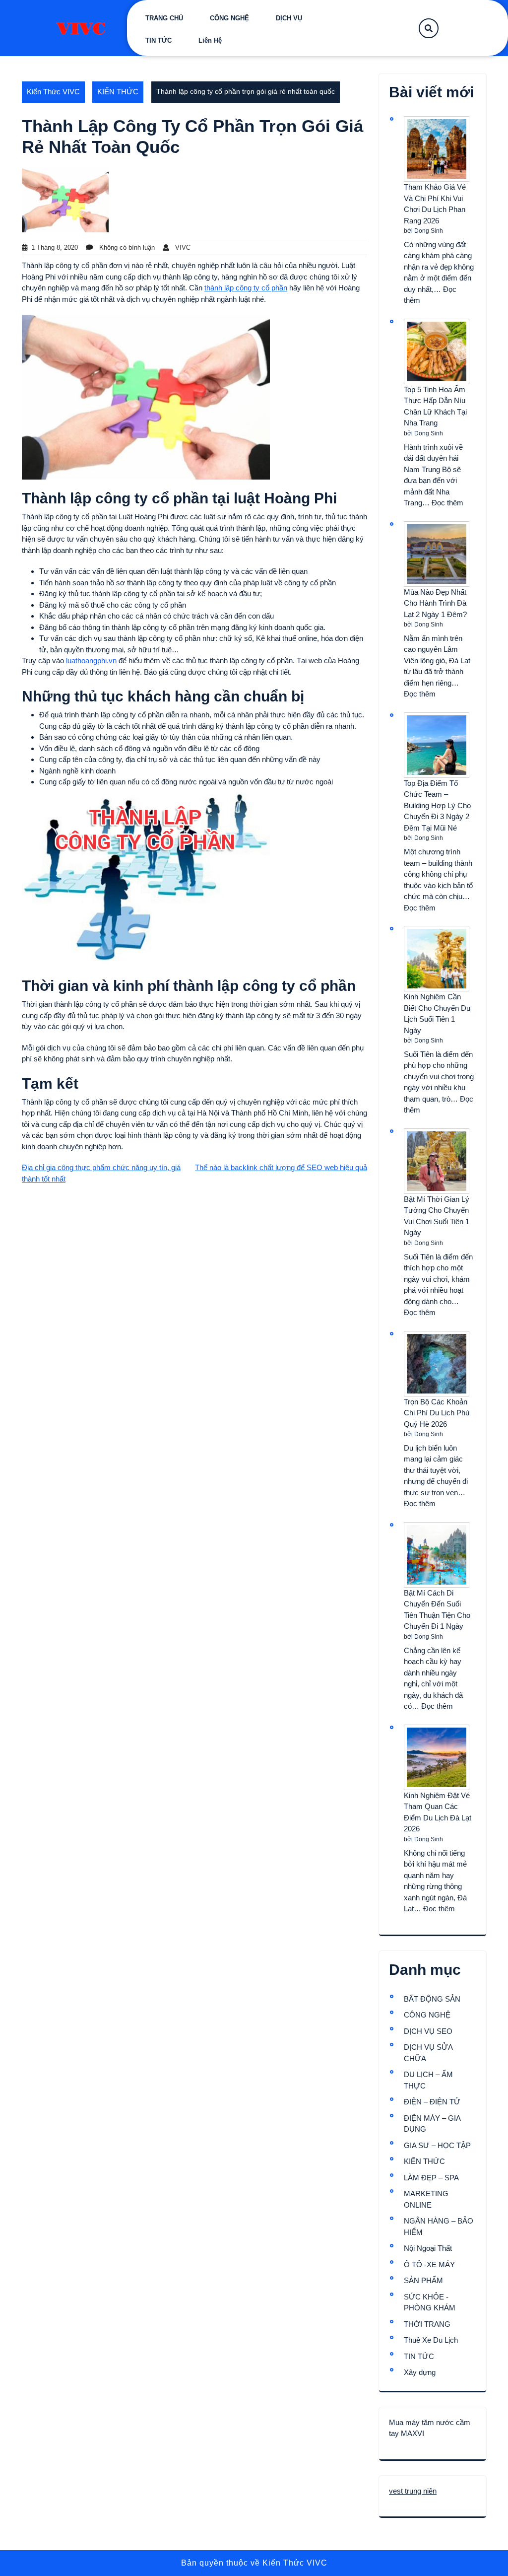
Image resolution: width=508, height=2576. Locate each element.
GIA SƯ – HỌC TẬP (437, 2145)
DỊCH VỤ (289, 18)
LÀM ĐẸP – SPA (431, 2178)
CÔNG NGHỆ (229, 18)
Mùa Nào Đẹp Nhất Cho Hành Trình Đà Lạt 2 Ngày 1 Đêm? (435, 603)
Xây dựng (420, 2372)
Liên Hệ (210, 40)
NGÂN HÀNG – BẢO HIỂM (439, 2227)
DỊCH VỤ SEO (428, 2031)
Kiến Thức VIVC (53, 92)
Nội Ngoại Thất (428, 2248)
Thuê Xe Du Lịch (431, 2340)
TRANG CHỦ (164, 18)
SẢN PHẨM (423, 2280)
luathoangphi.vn (91, 661)
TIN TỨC (159, 40)
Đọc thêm (447, 503)
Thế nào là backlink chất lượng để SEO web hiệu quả (281, 1167)
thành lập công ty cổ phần (246, 288)
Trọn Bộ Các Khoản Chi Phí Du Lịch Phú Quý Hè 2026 (437, 1413)
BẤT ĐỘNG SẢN (432, 1999)
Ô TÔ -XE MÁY (429, 2264)
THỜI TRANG (427, 2324)
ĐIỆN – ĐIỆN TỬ (432, 2102)
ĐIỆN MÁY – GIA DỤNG (432, 2124)
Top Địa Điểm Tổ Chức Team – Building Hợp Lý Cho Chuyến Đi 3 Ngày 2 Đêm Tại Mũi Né (437, 805)
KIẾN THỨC (118, 92)
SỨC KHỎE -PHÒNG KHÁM (430, 2302)
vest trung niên (413, 2491)
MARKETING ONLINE (426, 2199)
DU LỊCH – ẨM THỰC (428, 2080)
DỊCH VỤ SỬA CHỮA (428, 2053)
